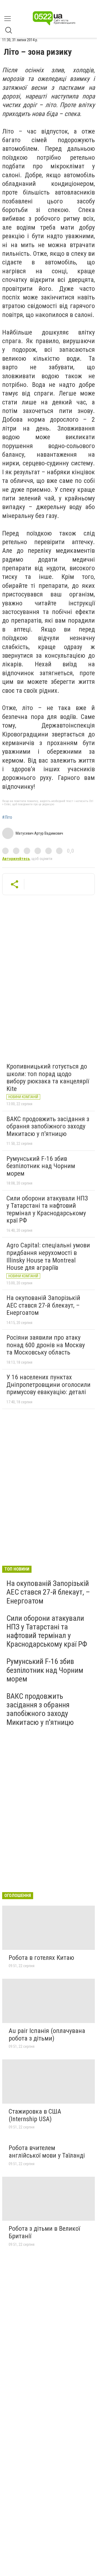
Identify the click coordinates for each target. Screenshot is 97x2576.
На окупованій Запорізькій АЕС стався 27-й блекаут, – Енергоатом (43, 1305)
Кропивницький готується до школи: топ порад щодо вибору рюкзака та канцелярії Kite (48, 1078)
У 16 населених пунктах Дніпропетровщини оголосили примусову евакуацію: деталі (48, 1385)
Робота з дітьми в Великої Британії (44, 2232)
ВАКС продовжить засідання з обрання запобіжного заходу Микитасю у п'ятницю (48, 1126)
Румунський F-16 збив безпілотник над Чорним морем (41, 1166)
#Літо (7, 817)
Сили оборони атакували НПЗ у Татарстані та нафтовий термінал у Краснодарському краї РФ (47, 1209)
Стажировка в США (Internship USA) (35, 2115)
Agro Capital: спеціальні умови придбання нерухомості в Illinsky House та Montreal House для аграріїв (48, 1256)
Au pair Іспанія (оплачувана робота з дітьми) (47, 2035)
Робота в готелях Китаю (41, 1958)
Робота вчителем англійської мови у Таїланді (47, 2152)
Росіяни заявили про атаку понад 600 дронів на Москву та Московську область (46, 1345)
